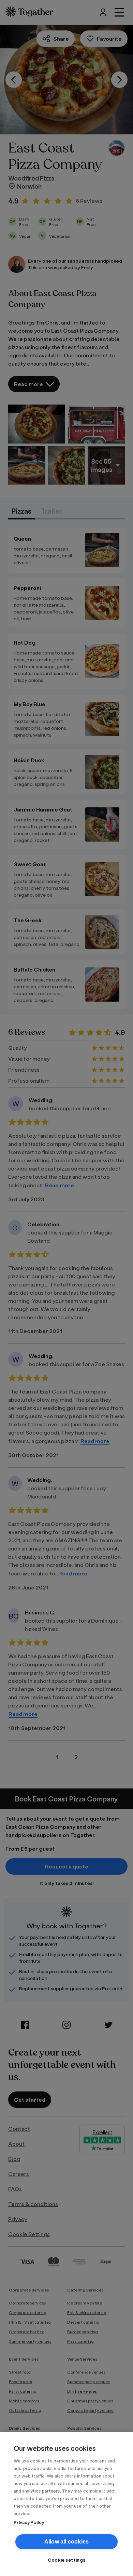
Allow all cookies (66, 2542)
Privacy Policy (29, 2522)
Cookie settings (66, 2560)
